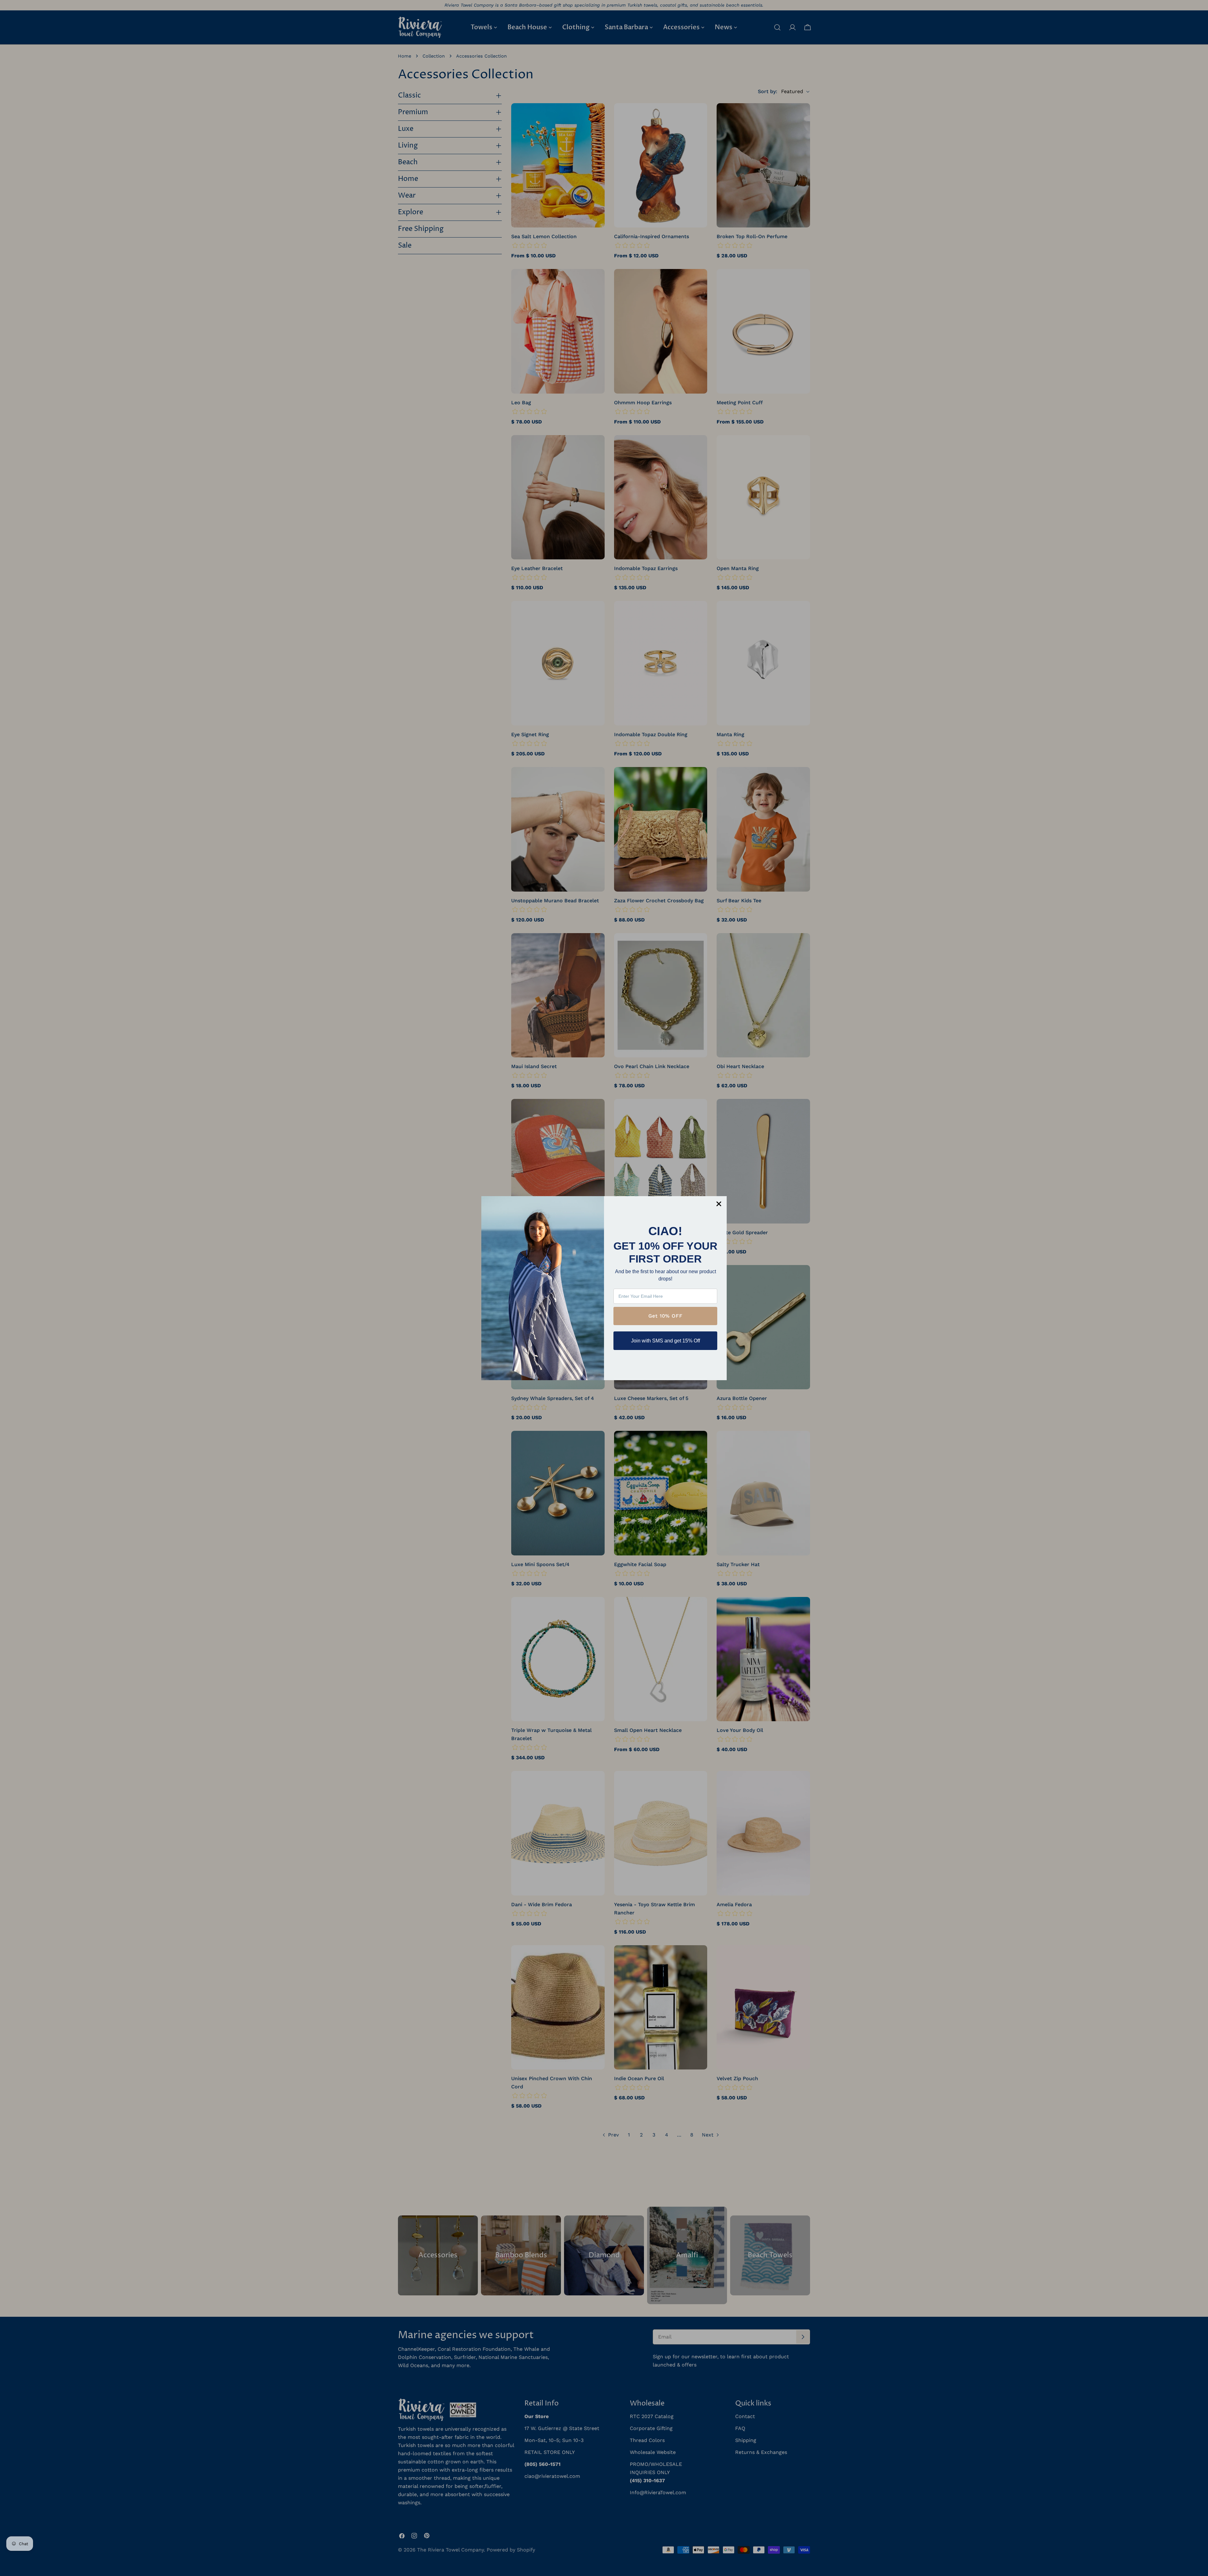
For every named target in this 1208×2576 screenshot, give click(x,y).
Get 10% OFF (666, 1316)
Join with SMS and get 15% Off (666, 1341)
